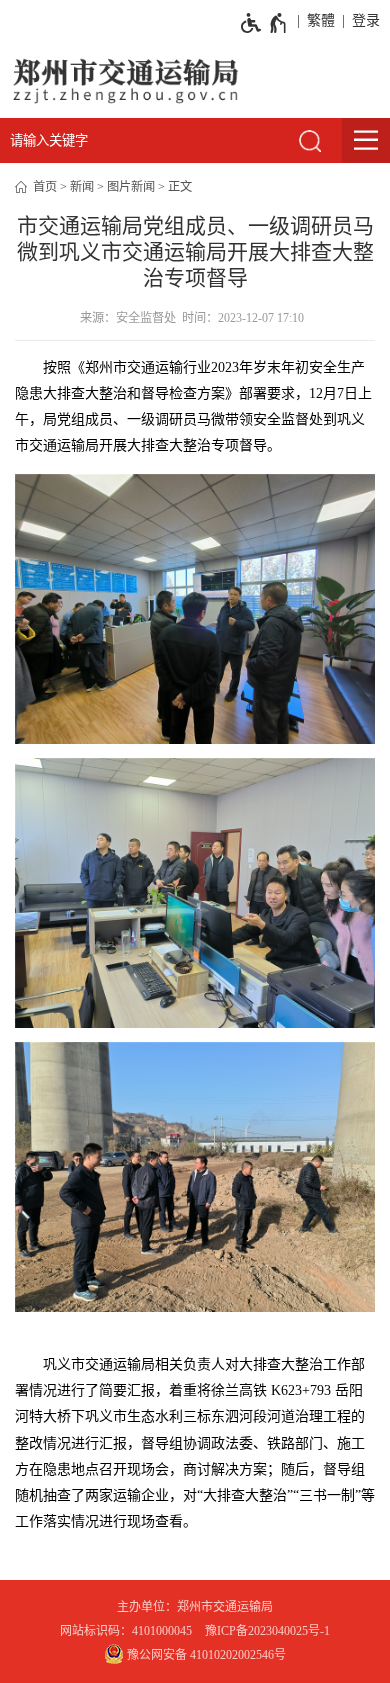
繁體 (321, 20)
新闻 (82, 187)
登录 (366, 20)
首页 (45, 187)
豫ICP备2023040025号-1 (267, 1631)
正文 (180, 187)
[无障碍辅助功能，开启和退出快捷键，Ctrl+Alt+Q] (264, 23)
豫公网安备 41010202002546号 (205, 1655)
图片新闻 (131, 187)
